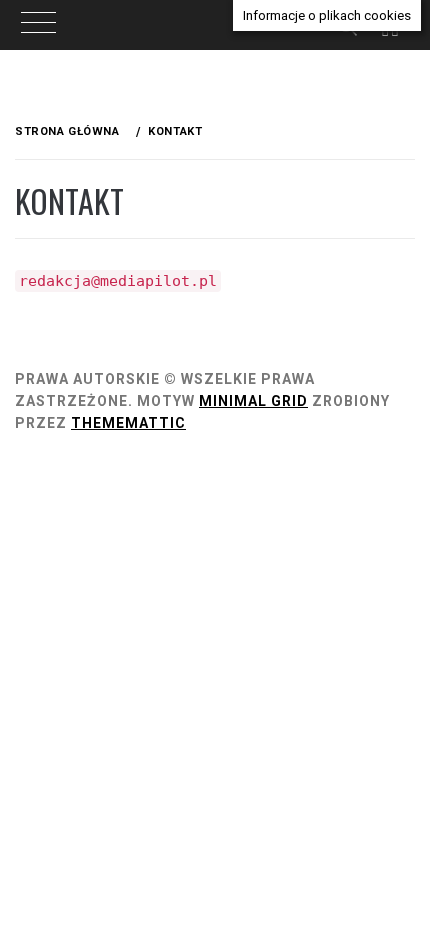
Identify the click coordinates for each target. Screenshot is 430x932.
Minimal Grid (253, 401)
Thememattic (128, 423)
